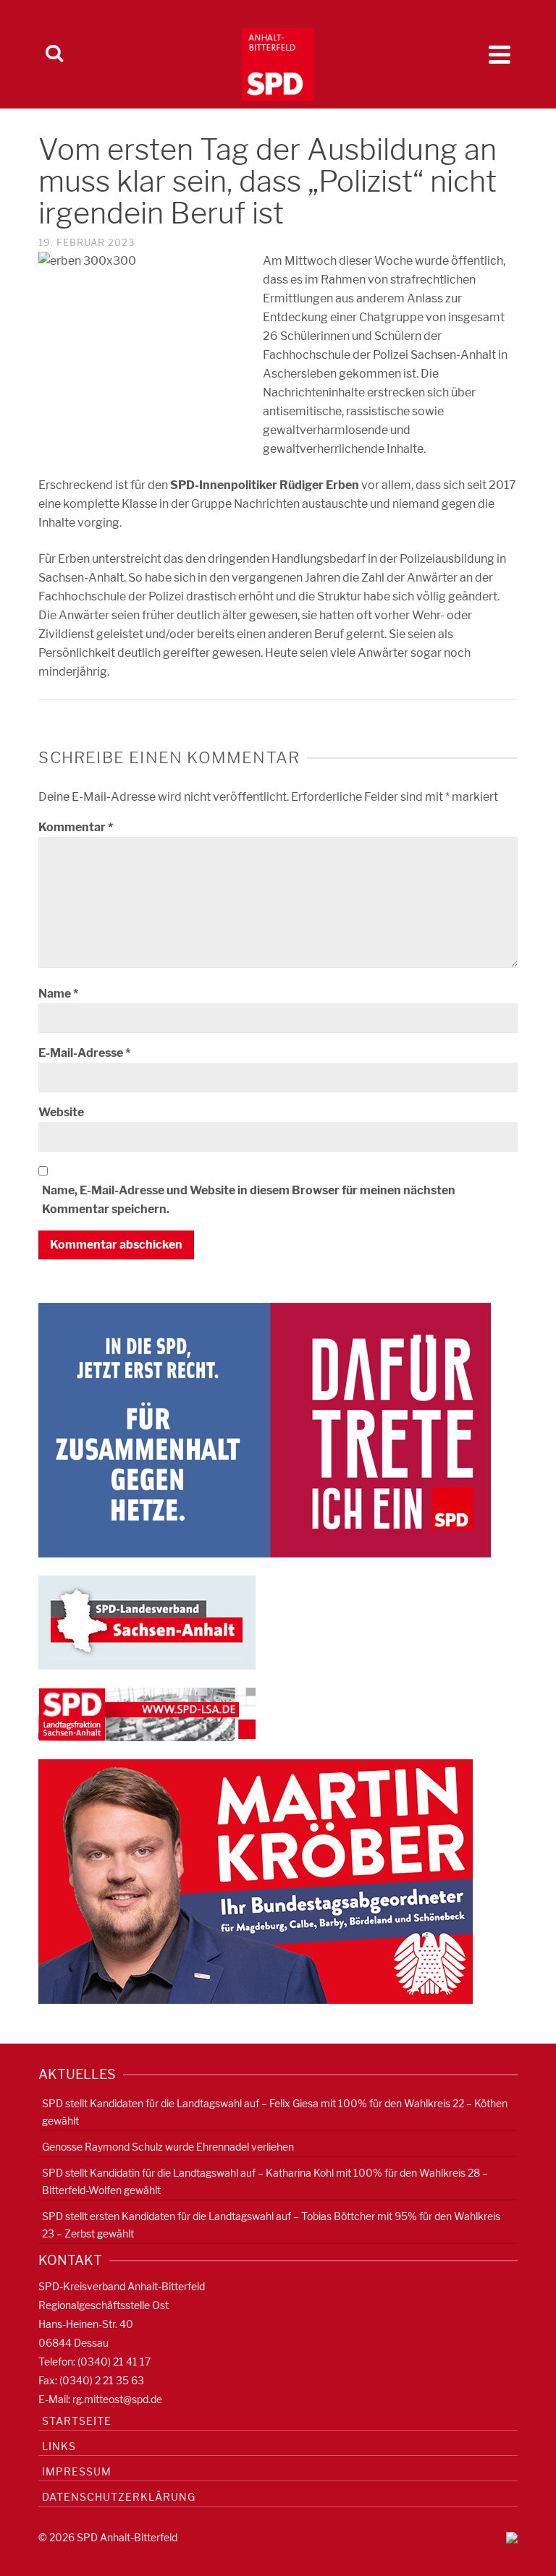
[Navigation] (500, 54)
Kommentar (76, 827)
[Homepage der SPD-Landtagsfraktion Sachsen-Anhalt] (147, 1713)
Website (61, 1112)
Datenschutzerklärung (119, 2497)
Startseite (77, 2421)
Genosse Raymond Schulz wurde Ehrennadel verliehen (168, 2147)
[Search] (54, 54)
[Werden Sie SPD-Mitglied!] (265, 1429)
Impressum (77, 2471)
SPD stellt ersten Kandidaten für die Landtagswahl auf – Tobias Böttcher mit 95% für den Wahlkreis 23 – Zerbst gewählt (271, 2225)
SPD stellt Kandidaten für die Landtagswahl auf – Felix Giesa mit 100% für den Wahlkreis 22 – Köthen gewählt (275, 2112)
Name (58, 994)
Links (59, 2446)
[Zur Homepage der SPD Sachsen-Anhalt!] (147, 1621)
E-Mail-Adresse (84, 1053)
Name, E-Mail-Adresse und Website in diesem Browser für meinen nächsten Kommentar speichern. (249, 1200)
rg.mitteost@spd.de (117, 2399)
